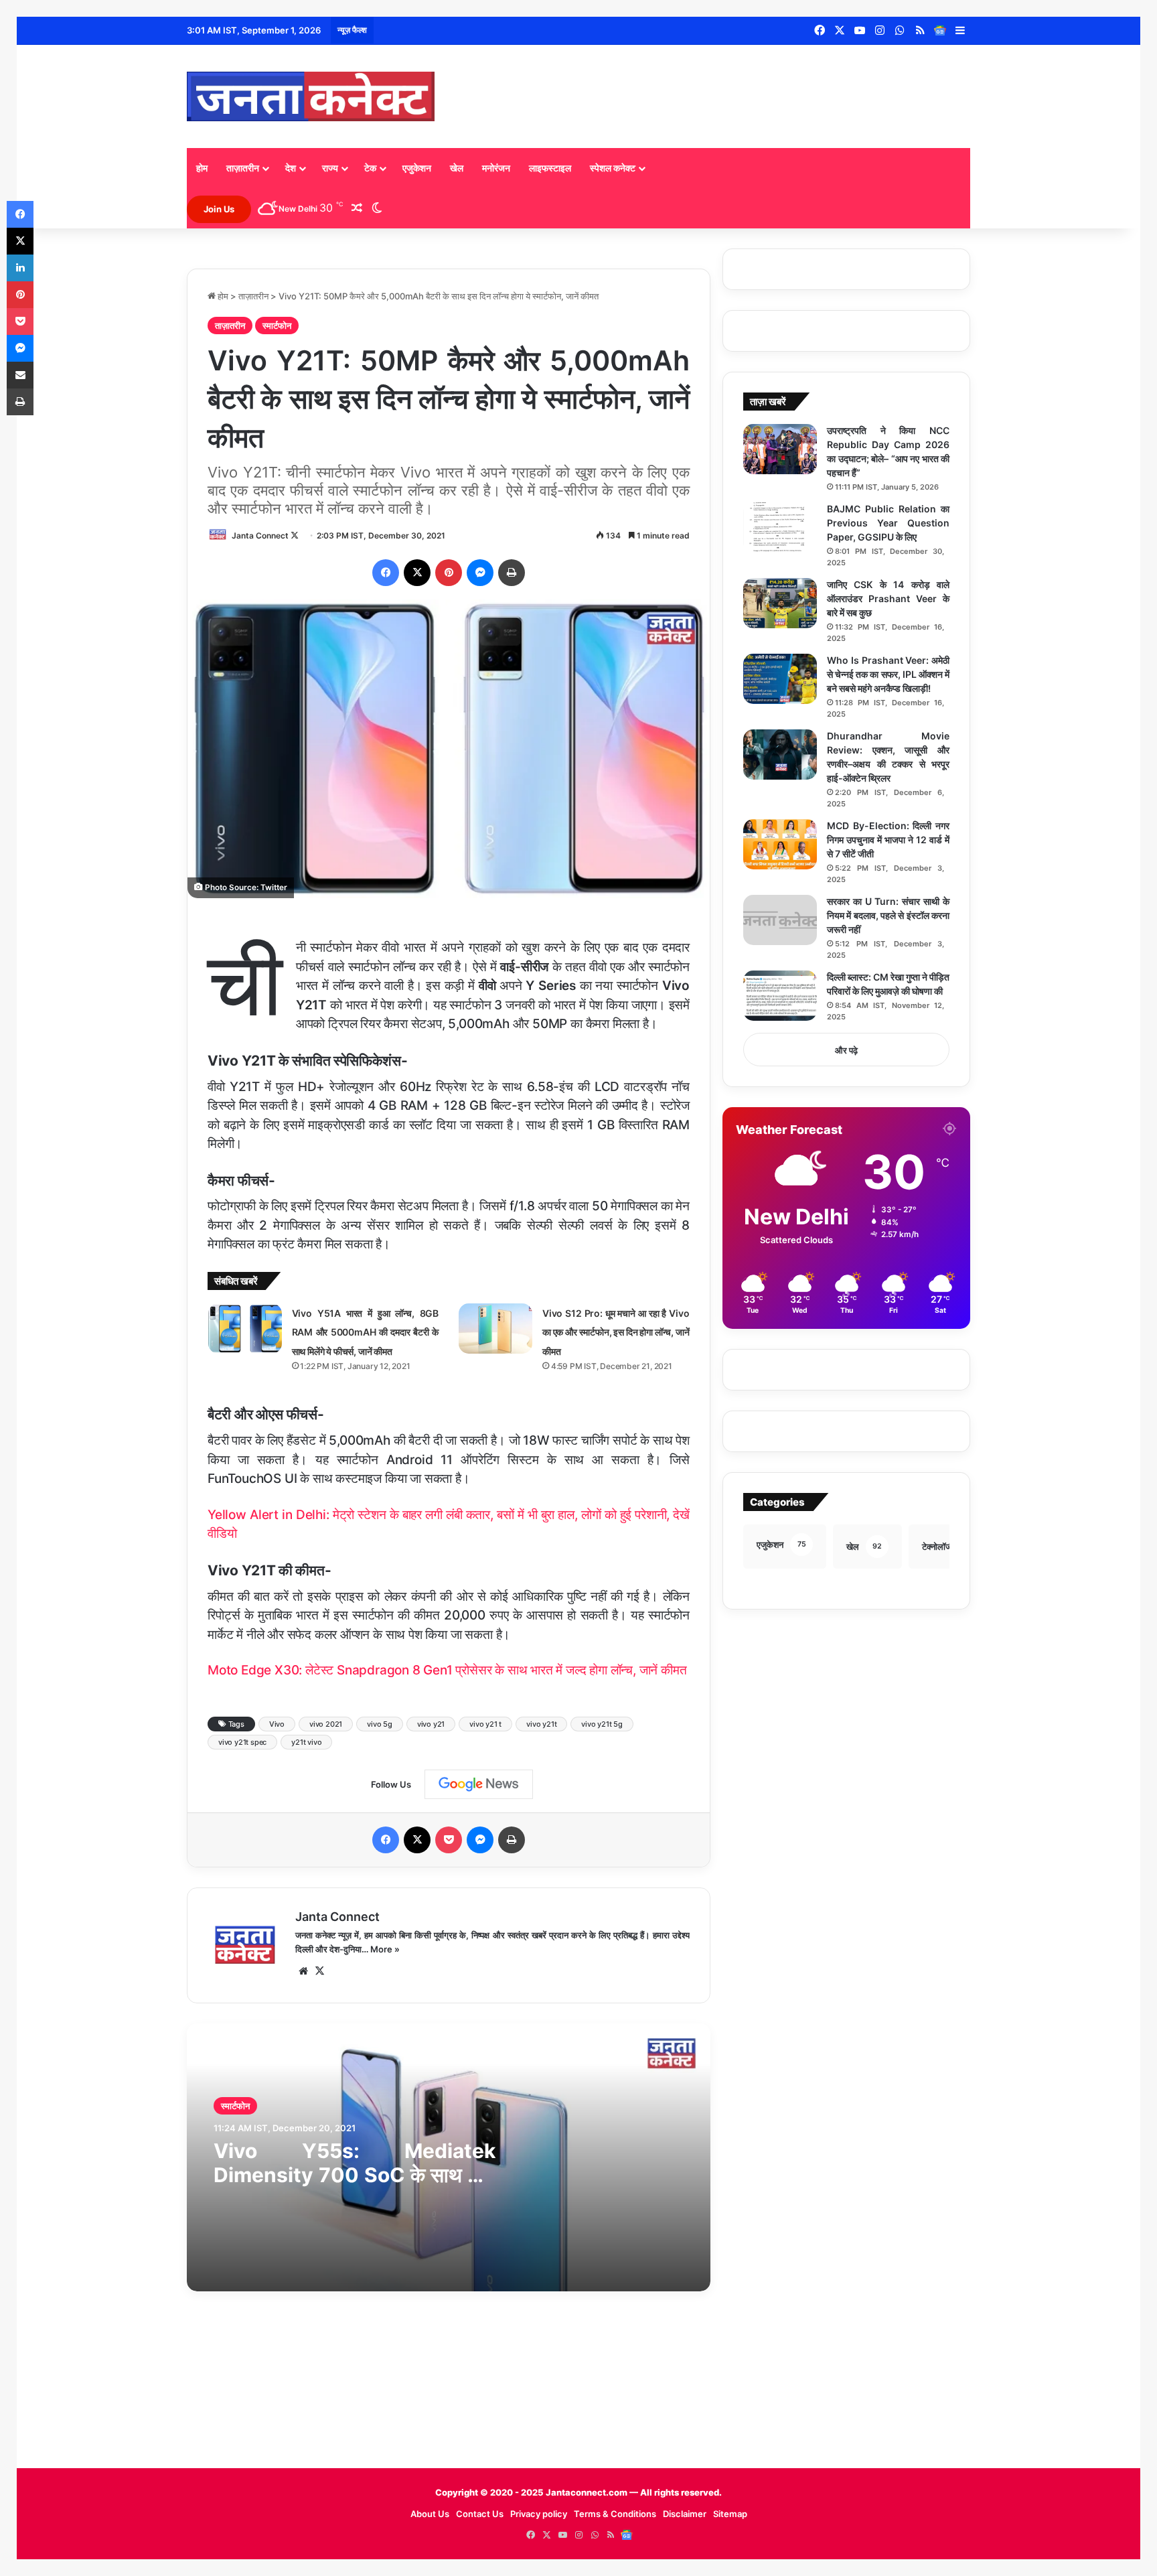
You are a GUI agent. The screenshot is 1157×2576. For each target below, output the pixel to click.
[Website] (303, 1971)
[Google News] (940, 31)
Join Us (219, 209)
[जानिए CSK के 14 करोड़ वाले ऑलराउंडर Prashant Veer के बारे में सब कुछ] (780, 603)
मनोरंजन (496, 168)
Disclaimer (685, 2514)
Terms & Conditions (615, 2514)
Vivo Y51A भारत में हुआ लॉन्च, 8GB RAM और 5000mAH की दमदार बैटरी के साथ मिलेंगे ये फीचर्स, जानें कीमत (365, 1332)
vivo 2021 (326, 1724)
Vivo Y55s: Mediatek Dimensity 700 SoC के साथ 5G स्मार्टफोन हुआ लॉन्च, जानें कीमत (355, 2175)
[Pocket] (449, 1840)
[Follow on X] (295, 535)
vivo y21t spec (242, 1742)
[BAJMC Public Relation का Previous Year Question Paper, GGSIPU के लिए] (780, 527)
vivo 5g (380, 1724)
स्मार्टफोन (277, 326)
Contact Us (480, 2514)
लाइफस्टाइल (550, 168)
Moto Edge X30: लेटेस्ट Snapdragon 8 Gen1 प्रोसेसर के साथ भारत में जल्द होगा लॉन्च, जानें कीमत (447, 1670)
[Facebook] (386, 573)
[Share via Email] (20, 375)
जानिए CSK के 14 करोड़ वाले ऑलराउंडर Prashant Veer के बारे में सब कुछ (888, 598)
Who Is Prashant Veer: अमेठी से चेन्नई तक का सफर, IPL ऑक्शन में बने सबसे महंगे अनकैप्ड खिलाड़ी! (888, 674)
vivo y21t (541, 1724)
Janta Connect (260, 535)
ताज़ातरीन (243, 168)
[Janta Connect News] (311, 96)
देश (291, 168)
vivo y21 (431, 1724)
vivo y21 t (485, 1724)
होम (202, 168)
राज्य (330, 168)
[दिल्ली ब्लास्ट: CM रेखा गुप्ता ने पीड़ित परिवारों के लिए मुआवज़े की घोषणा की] (780, 996)
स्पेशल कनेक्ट (613, 168)
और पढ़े (846, 1050)
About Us (430, 2514)
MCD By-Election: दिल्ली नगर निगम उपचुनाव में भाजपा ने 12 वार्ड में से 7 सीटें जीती (888, 840)
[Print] (512, 573)
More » (385, 1949)
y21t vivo (306, 1742)
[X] (417, 573)
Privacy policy (539, 2514)
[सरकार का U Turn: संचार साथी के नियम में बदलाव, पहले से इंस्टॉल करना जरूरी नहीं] (780, 920)
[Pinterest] (449, 573)
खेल (457, 168)
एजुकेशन (417, 168)
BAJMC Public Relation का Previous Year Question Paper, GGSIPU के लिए (888, 523)
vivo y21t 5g (602, 1724)
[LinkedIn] (20, 268)
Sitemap (730, 2514)
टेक (370, 168)
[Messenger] (480, 573)
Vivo (277, 1724)
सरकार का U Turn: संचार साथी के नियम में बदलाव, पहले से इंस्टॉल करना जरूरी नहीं (888, 915)
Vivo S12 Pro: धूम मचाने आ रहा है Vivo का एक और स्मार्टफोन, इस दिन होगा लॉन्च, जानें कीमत (616, 1332)
